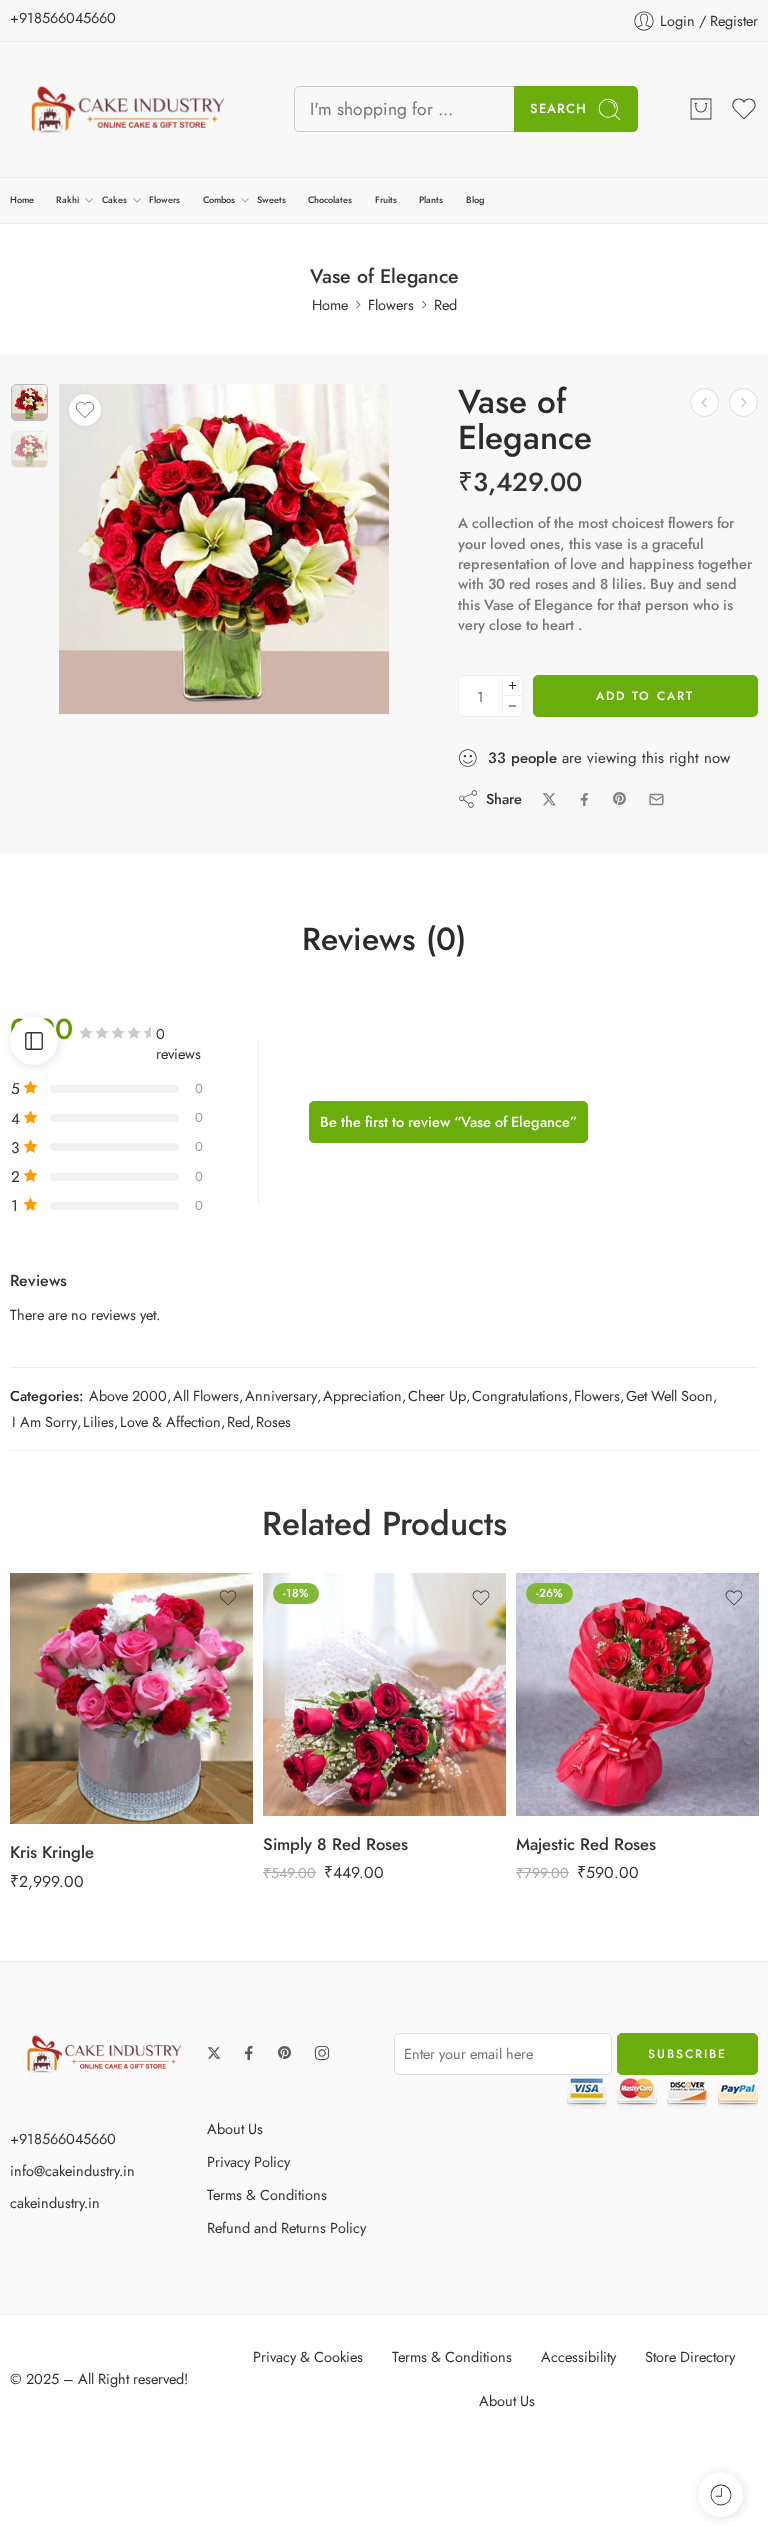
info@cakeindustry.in (72, 2170)
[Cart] (701, 109)
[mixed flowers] (743, 402)
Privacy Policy (248, 2161)
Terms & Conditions (267, 2194)
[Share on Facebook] (584, 799)
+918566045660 (63, 17)
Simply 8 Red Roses (335, 1844)
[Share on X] (549, 799)
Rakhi (67, 199)
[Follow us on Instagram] (322, 2053)
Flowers (164, 199)
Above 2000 (128, 1395)
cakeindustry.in (55, 2202)
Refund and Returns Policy (286, 2227)
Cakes (114, 199)
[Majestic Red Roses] (637, 1694)
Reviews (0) (384, 940)
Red (445, 304)
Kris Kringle (52, 1852)
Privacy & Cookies (308, 2356)
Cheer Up (437, 1395)
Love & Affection (170, 1421)
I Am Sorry (44, 1421)
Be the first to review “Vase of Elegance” (448, 1121)
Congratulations (520, 1395)
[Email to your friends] (656, 799)
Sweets (271, 199)
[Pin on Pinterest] (620, 799)
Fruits (386, 199)
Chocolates (330, 199)
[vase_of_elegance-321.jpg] (29, 402)
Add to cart (645, 696)
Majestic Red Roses (586, 1844)
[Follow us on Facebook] (249, 2053)
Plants (431, 199)
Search (558, 108)
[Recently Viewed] (720, 2494)
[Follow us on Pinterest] (285, 2053)
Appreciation (362, 1395)
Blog (475, 199)
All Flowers (206, 1395)
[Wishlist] (85, 410)
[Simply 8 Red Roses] (384, 1694)
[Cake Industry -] (127, 109)
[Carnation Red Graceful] (704, 402)
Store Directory (690, 2356)
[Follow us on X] (214, 2053)
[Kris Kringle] (131, 1698)
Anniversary (281, 1395)
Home (22, 199)
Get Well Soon (669, 1395)
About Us (235, 2128)
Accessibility (578, 2356)
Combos (219, 199)
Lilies (98, 1421)
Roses (273, 1421)
